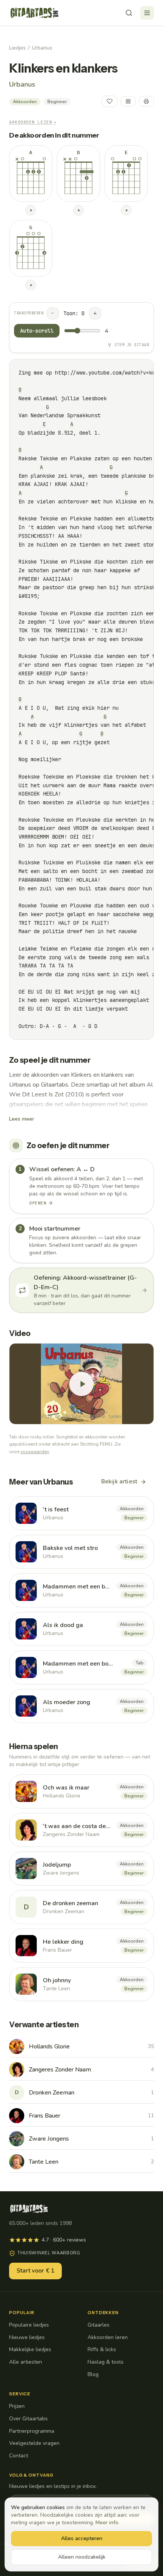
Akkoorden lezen (33, 122)
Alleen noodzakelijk (82, 2557)
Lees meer (22, 1119)
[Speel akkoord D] (78, 210)
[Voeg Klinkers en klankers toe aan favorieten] (110, 101)
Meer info (107, 2523)
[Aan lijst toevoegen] (128, 101)
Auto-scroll (37, 331)
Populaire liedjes (29, 2325)
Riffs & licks (102, 2349)
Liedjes (17, 48)
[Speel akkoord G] (31, 285)
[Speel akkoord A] (31, 210)
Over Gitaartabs (28, 2419)
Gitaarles (99, 2325)
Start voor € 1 (35, 2271)
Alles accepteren (82, 2538)
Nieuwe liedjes (27, 2337)
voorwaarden (35, 1452)
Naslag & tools (106, 2362)
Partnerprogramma (32, 2431)
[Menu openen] (147, 13)
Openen (38, 1203)
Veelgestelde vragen (34, 2443)
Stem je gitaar (132, 345)
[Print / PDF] (146, 101)
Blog (93, 2374)
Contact (19, 2456)
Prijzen (17, 2406)
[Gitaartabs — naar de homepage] (34, 13)
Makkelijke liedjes (30, 2349)
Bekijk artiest (119, 1482)
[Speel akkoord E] (126, 210)
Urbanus (42, 48)
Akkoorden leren (108, 2337)
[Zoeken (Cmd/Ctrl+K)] (129, 13)
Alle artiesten (26, 2362)
